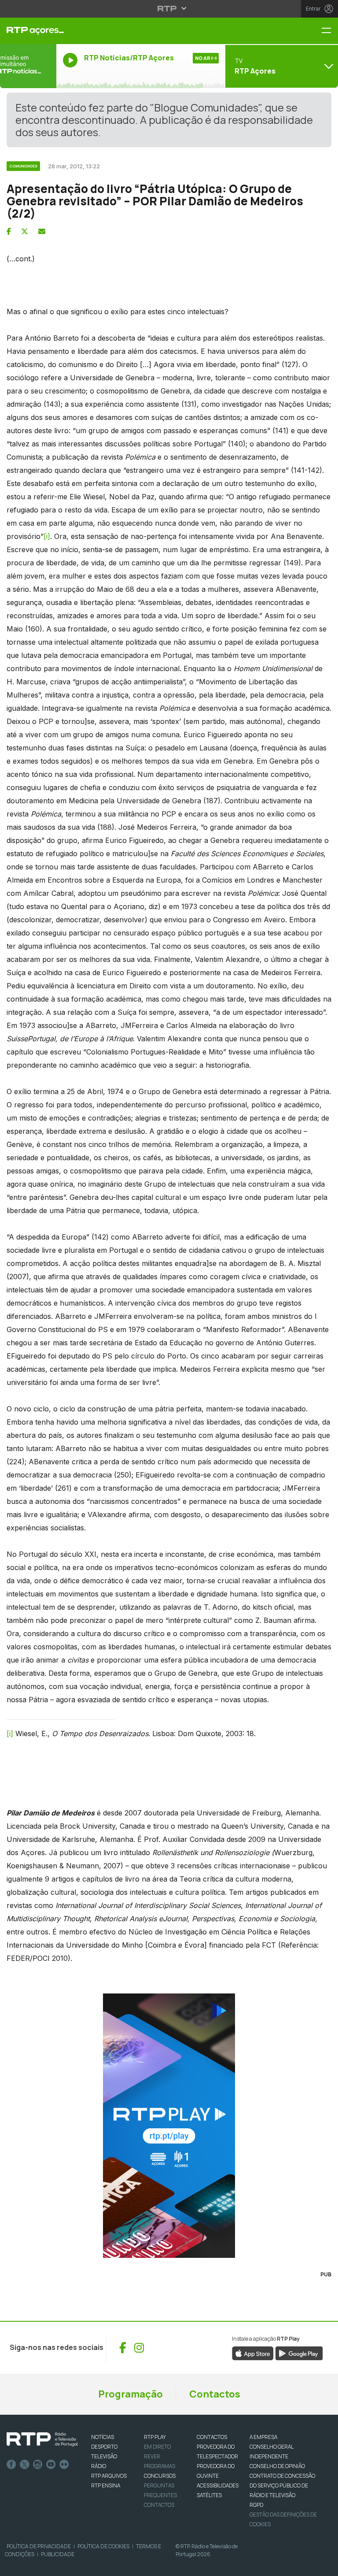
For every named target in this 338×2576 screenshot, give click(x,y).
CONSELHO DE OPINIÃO (277, 2466)
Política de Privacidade (39, 2546)
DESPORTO (104, 2447)
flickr (64, 2465)
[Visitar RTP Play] (169, 2126)
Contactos (215, 2394)
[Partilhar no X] (25, 231)
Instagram (38, 2465)
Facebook (11, 2465)
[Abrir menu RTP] (169, 8)
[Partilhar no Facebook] (9, 231)
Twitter (25, 2465)
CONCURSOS (160, 2476)
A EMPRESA (263, 2437)
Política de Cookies (103, 2546)
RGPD (256, 2505)
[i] (47, 536)
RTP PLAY (155, 2437)
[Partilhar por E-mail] (42, 231)
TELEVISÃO (104, 2456)
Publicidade (58, 2554)
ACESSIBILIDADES (218, 2485)
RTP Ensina (106, 2485)
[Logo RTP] (42, 2439)
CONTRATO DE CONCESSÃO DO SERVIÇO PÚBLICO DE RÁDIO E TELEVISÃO (282, 2485)
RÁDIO (99, 2466)
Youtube (51, 2465)
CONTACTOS (212, 2437)
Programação (130, 2394)
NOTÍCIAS (103, 2437)
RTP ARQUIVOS (109, 2476)
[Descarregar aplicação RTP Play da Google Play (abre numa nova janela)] (299, 2353)
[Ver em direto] (28, 66)
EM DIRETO (157, 2447)
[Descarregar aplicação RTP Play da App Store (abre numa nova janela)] (253, 2353)
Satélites (209, 2495)
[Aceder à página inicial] (28, 31)
